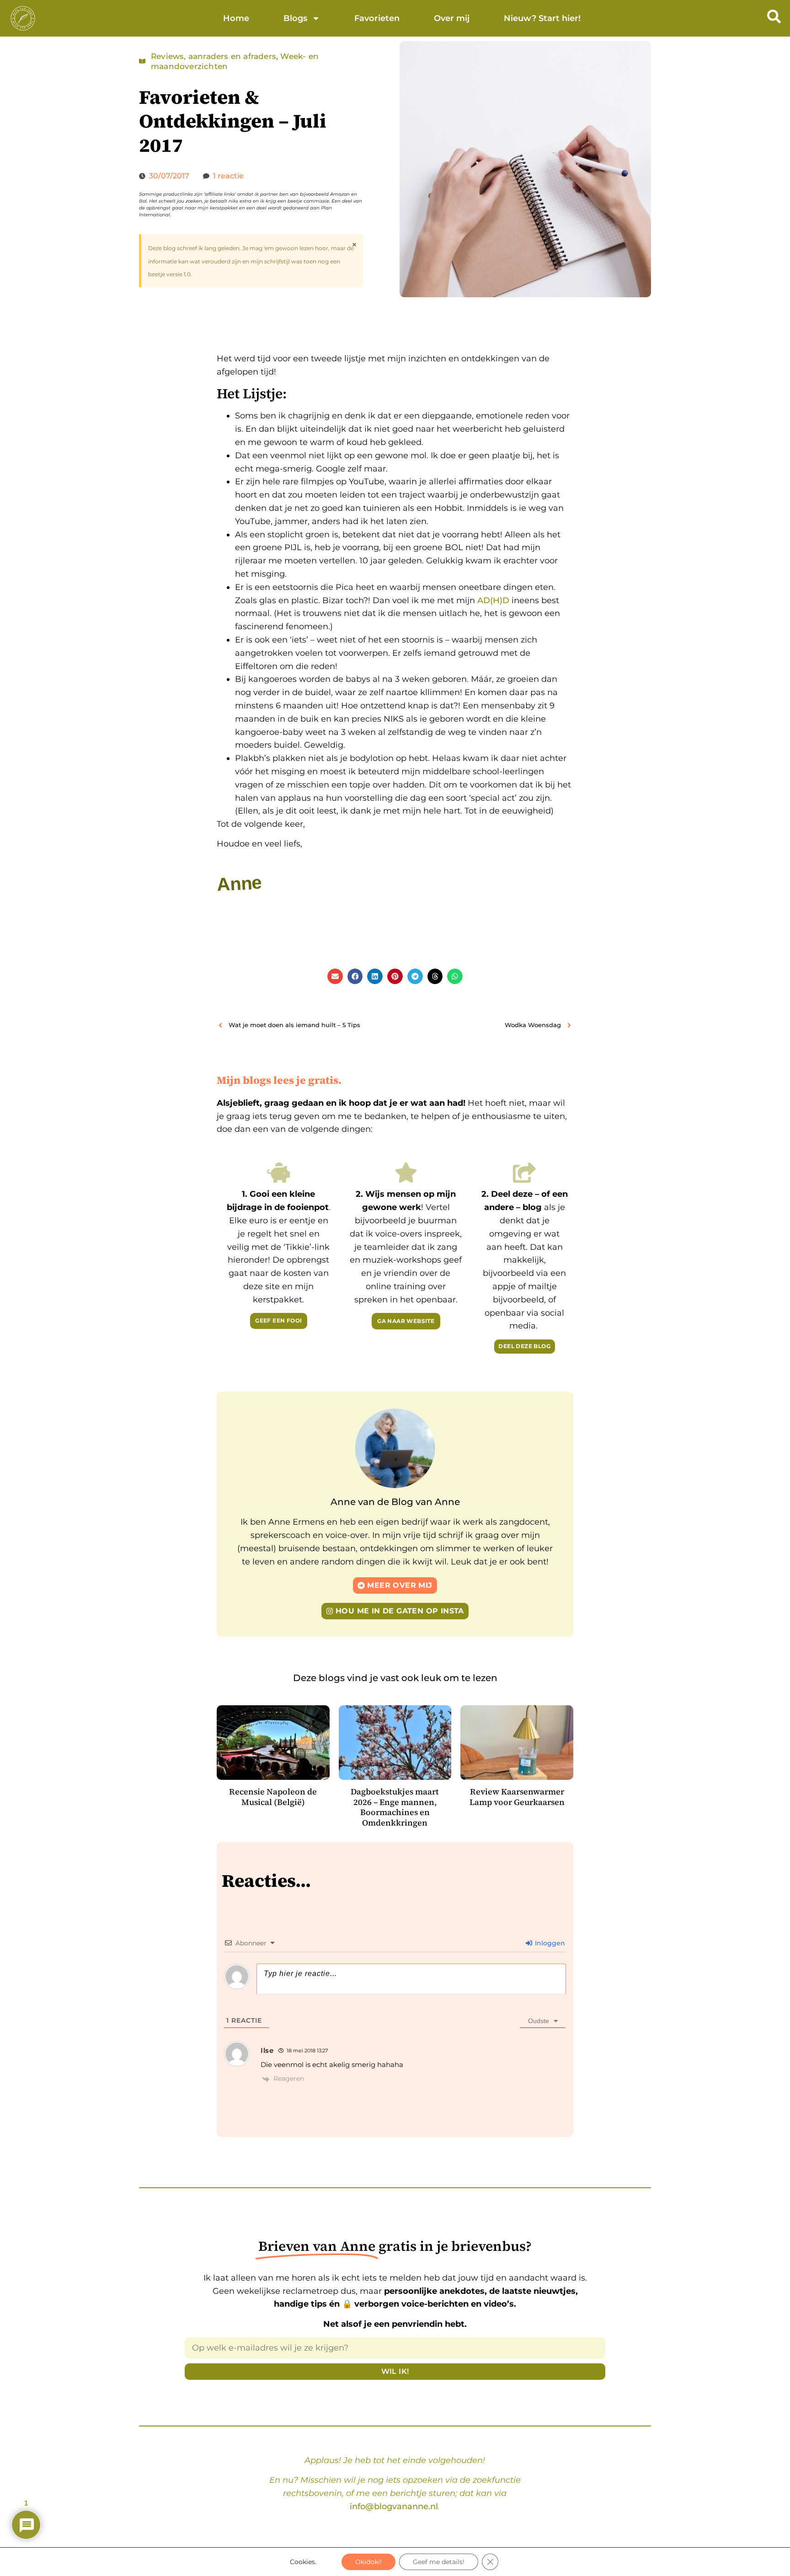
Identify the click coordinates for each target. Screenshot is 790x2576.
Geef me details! (439, 2562)
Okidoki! (368, 2562)
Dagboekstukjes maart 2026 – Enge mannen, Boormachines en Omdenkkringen (395, 1807)
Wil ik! (395, 2371)
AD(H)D (493, 600)
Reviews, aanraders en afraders (214, 56)
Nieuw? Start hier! (542, 18)
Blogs (295, 18)
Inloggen (549, 1943)
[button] (335, 976)
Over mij (452, 18)
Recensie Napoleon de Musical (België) (273, 1797)
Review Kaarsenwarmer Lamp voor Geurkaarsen (517, 1797)
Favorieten (377, 18)
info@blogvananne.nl (394, 2506)
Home (236, 18)
